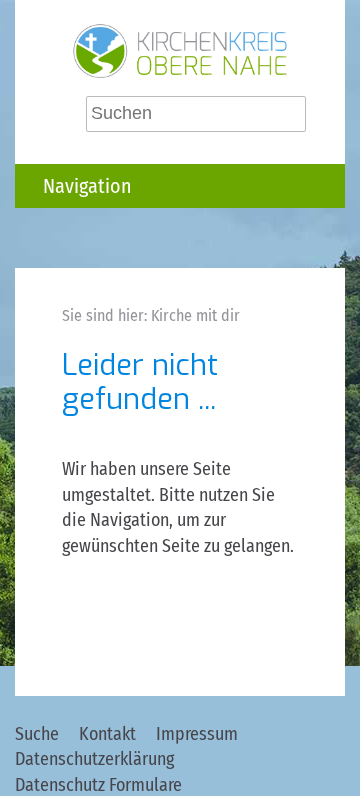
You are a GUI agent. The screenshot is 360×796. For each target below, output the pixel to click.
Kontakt (107, 734)
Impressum (197, 734)
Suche (37, 734)
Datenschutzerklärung (94, 759)
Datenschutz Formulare (98, 785)
